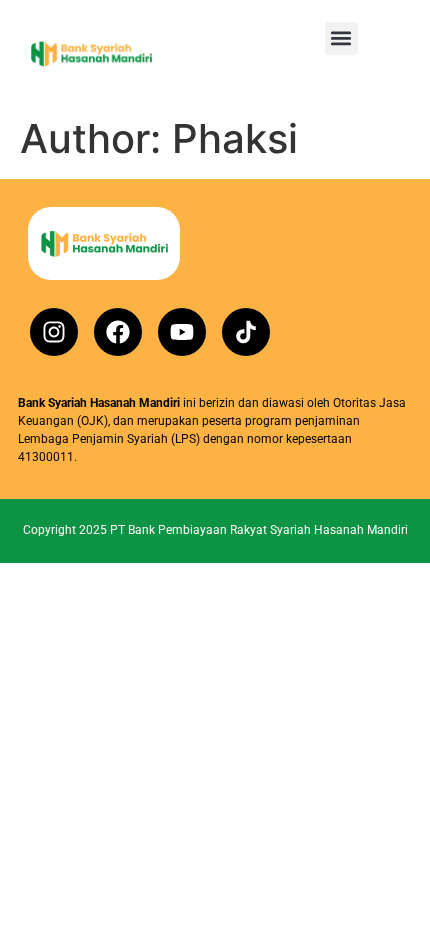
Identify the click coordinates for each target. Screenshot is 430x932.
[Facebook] (118, 332)
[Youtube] (182, 332)
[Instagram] (54, 332)
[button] (341, 38)
